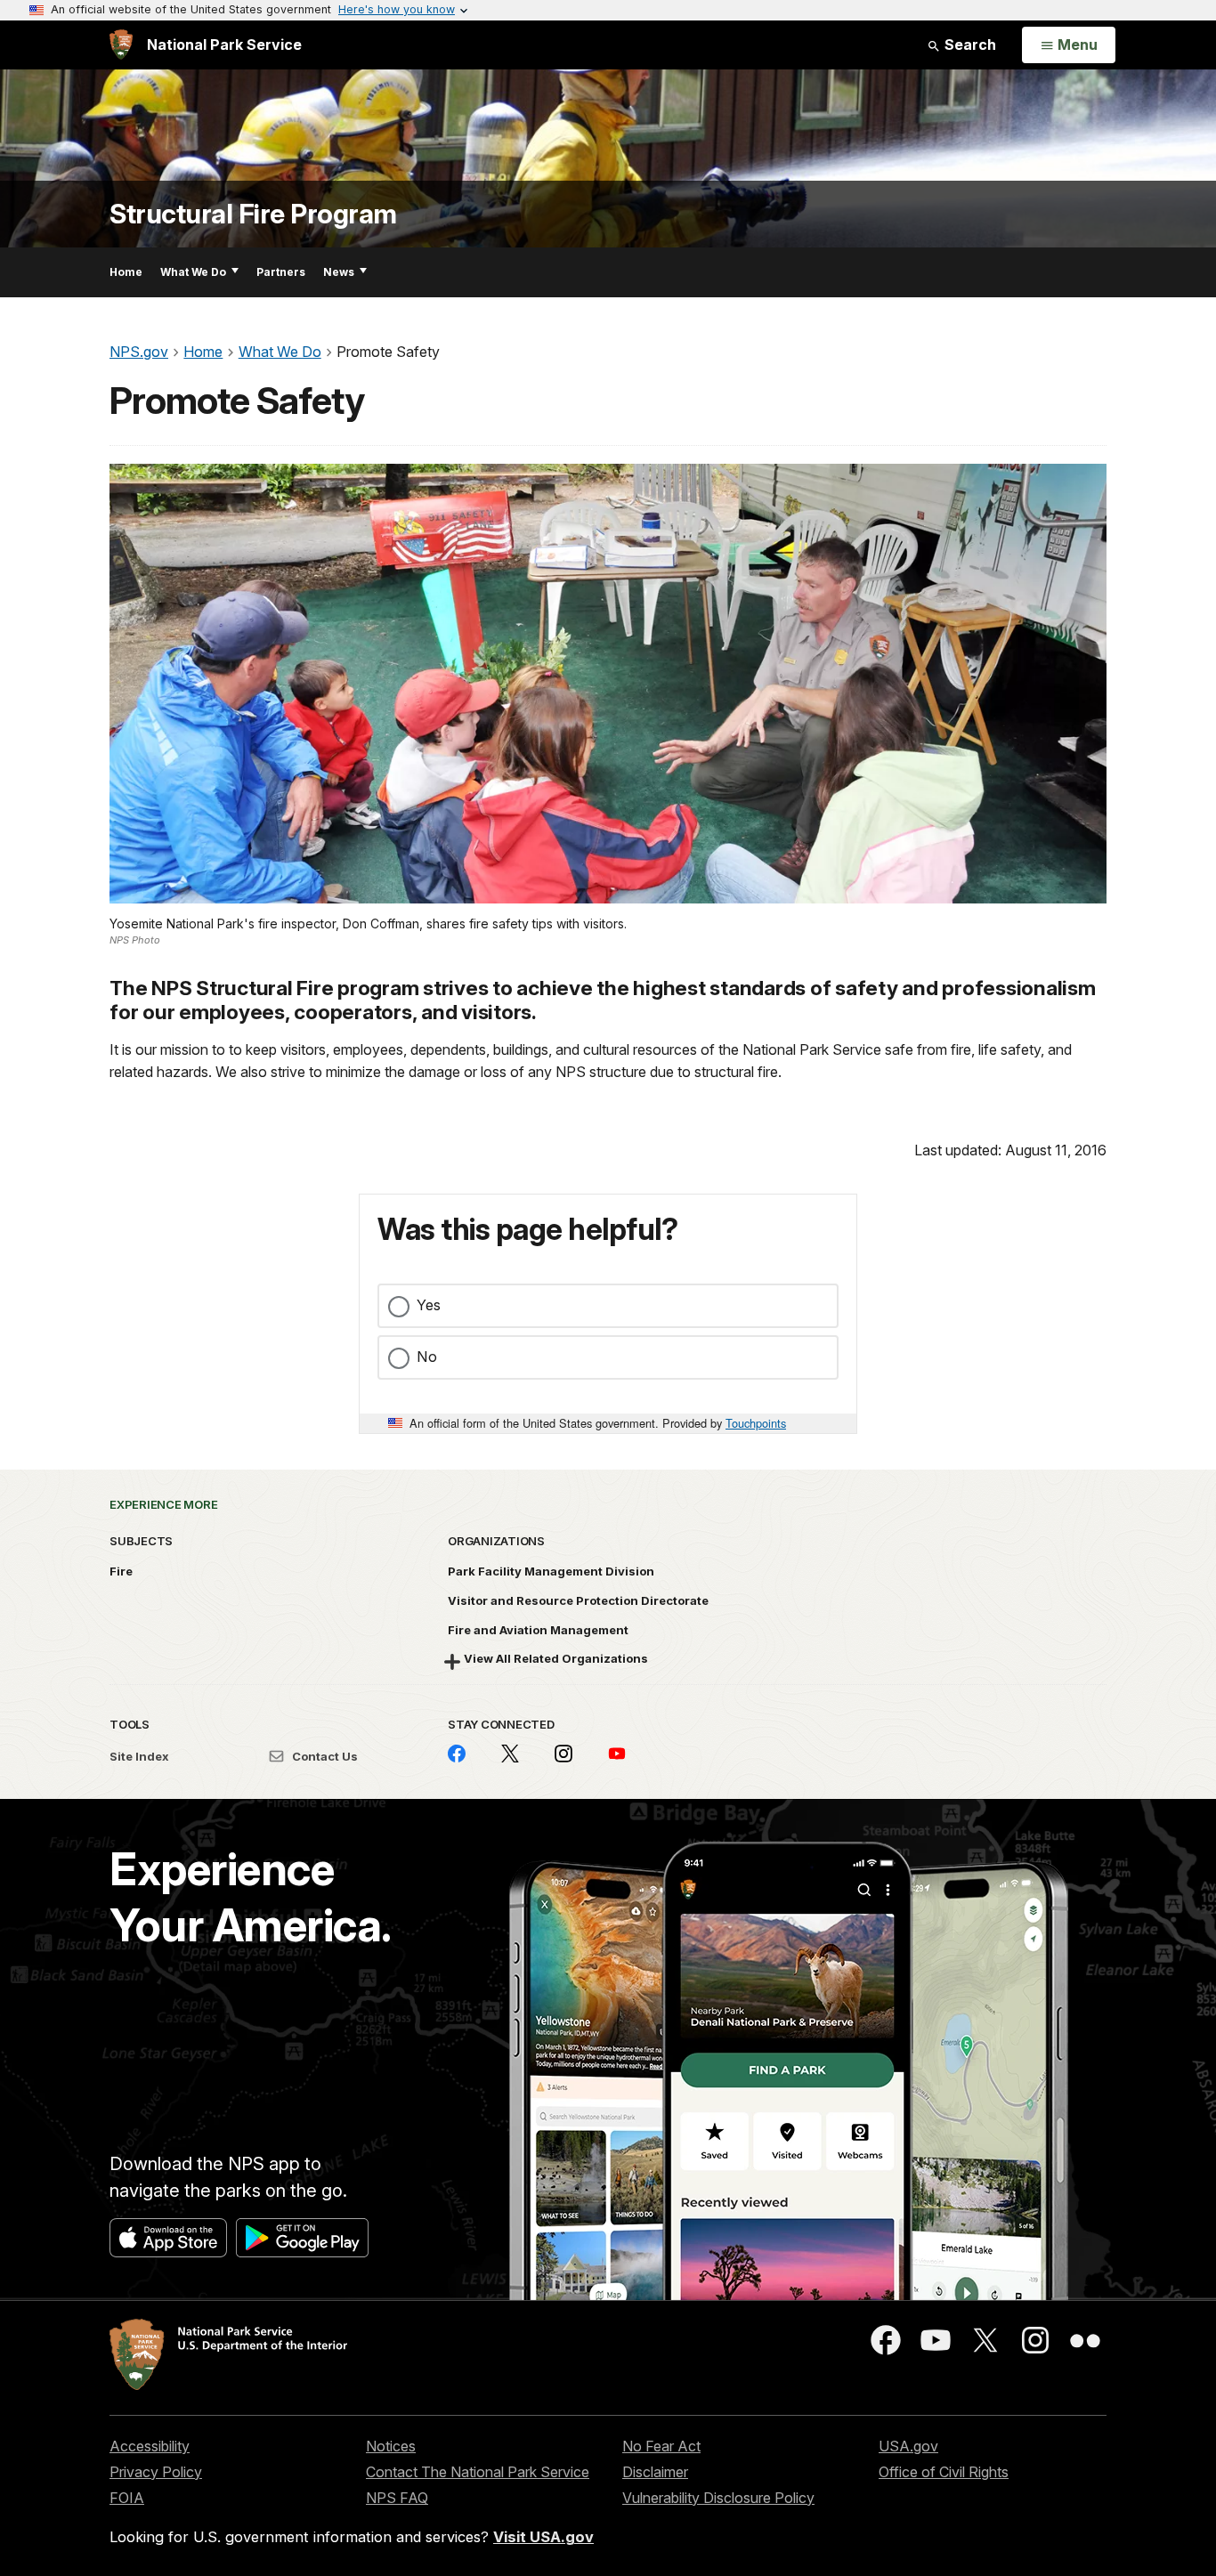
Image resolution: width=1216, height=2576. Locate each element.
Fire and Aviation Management (538, 1630)
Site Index (139, 1756)
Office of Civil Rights (944, 2472)
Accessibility (150, 2446)
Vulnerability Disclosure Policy (718, 2498)
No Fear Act (661, 2446)
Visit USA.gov (543, 2537)
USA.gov (908, 2446)
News (339, 272)
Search (969, 45)
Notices (391, 2446)
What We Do (193, 272)
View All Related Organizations (556, 1658)
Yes (429, 1305)
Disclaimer (655, 2472)
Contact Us (324, 1756)
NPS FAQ (397, 2498)
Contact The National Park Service (478, 2472)
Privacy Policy (156, 2472)
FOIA (127, 2498)
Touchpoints (756, 1423)
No (427, 1357)
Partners (281, 272)
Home (126, 272)
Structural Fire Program (253, 214)
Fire (121, 1571)
